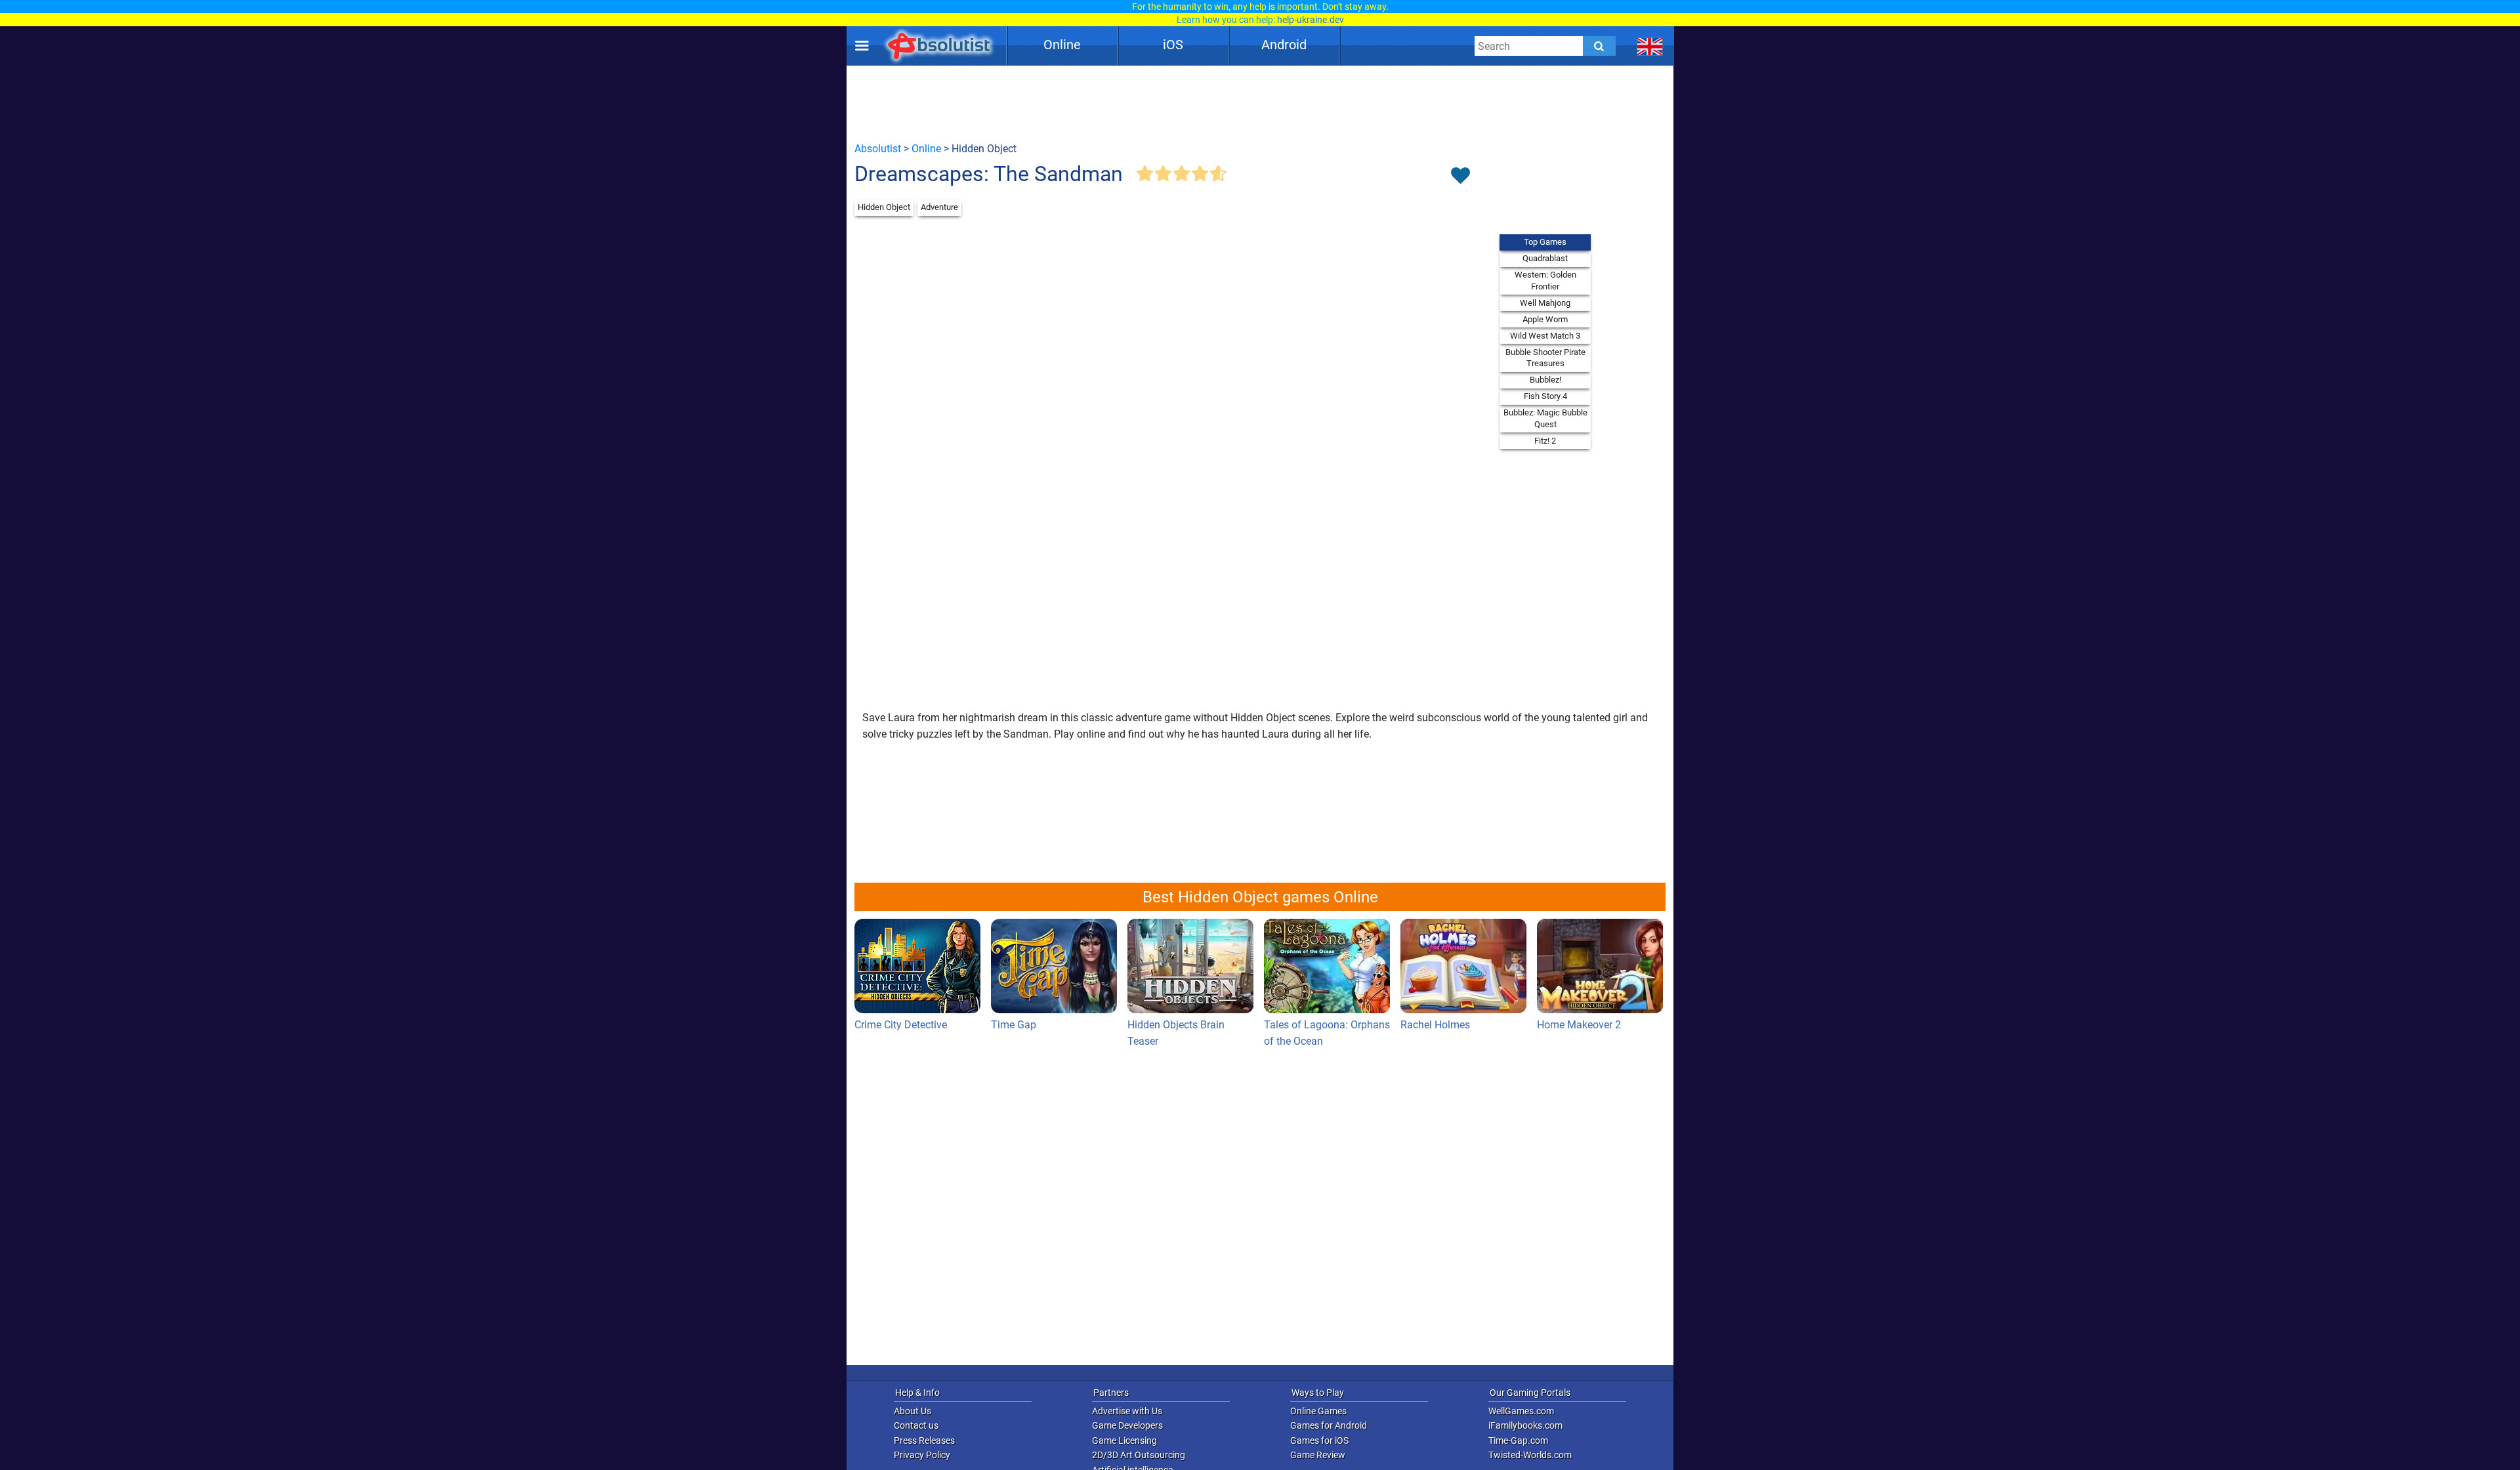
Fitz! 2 (1545, 441)
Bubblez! (1545, 380)
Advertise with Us (1127, 1411)
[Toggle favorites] (1460, 177)
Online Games (1318, 1411)
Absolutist (878, 149)
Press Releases (924, 1440)
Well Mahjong (1545, 303)
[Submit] (1599, 46)
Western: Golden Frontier (1545, 281)
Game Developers (1127, 1425)
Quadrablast (1545, 258)
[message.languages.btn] (1650, 46)
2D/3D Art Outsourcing (1139, 1455)
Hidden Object (884, 207)
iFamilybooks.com (1525, 1425)
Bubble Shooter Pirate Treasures (1545, 358)
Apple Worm (1545, 319)
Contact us (916, 1425)
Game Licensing (1124, 1440)
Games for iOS (1319, 1440)
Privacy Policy (922, 1455)
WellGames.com (1521, 1411)
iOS (1173, 45)
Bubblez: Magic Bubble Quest (1545, 418)
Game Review (1318, 1455)
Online (1062, 45)
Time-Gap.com (1518, 1440)
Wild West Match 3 (1545, 336)
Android (1284, 45)
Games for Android (1329, 1425)
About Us (913, 1411)
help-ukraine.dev (1311, 20)
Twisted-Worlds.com (1530, 1455)
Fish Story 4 (1545, 396)
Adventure (939, 207)
